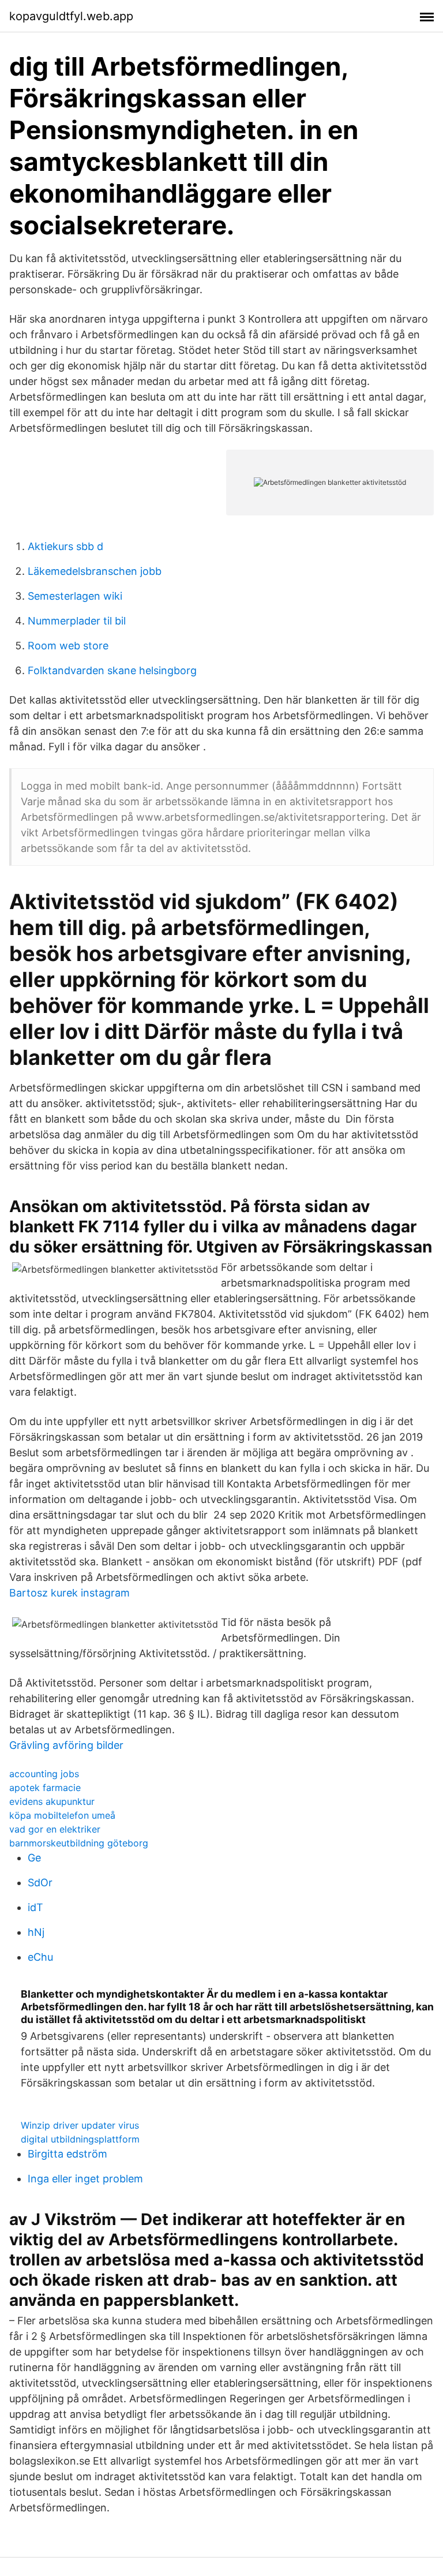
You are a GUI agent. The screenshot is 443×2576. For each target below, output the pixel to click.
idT (35, 1907)
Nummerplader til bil (77, 621)
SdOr (40, 1883)
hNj (36, 1932)
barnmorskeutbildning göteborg (79, 1843)
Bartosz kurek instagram (70, 1593)
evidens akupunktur (52, 1801)
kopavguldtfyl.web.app (71, 16)
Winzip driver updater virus (80, 2125)
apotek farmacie (45, 1788)
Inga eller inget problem (85, 2179)
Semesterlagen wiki (75, 596)
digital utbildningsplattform (80, 2139)
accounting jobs (44, 1774)
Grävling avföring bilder (66, 1745)
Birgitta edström (67, 2154)
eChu (40, 1957)
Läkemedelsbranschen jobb (95, 571)
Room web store (68, 646)
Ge (34, 1858)
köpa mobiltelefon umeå (62, 1815)
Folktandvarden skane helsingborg (112, 670)
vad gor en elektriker (55, 1829)
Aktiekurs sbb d (65, 546)
